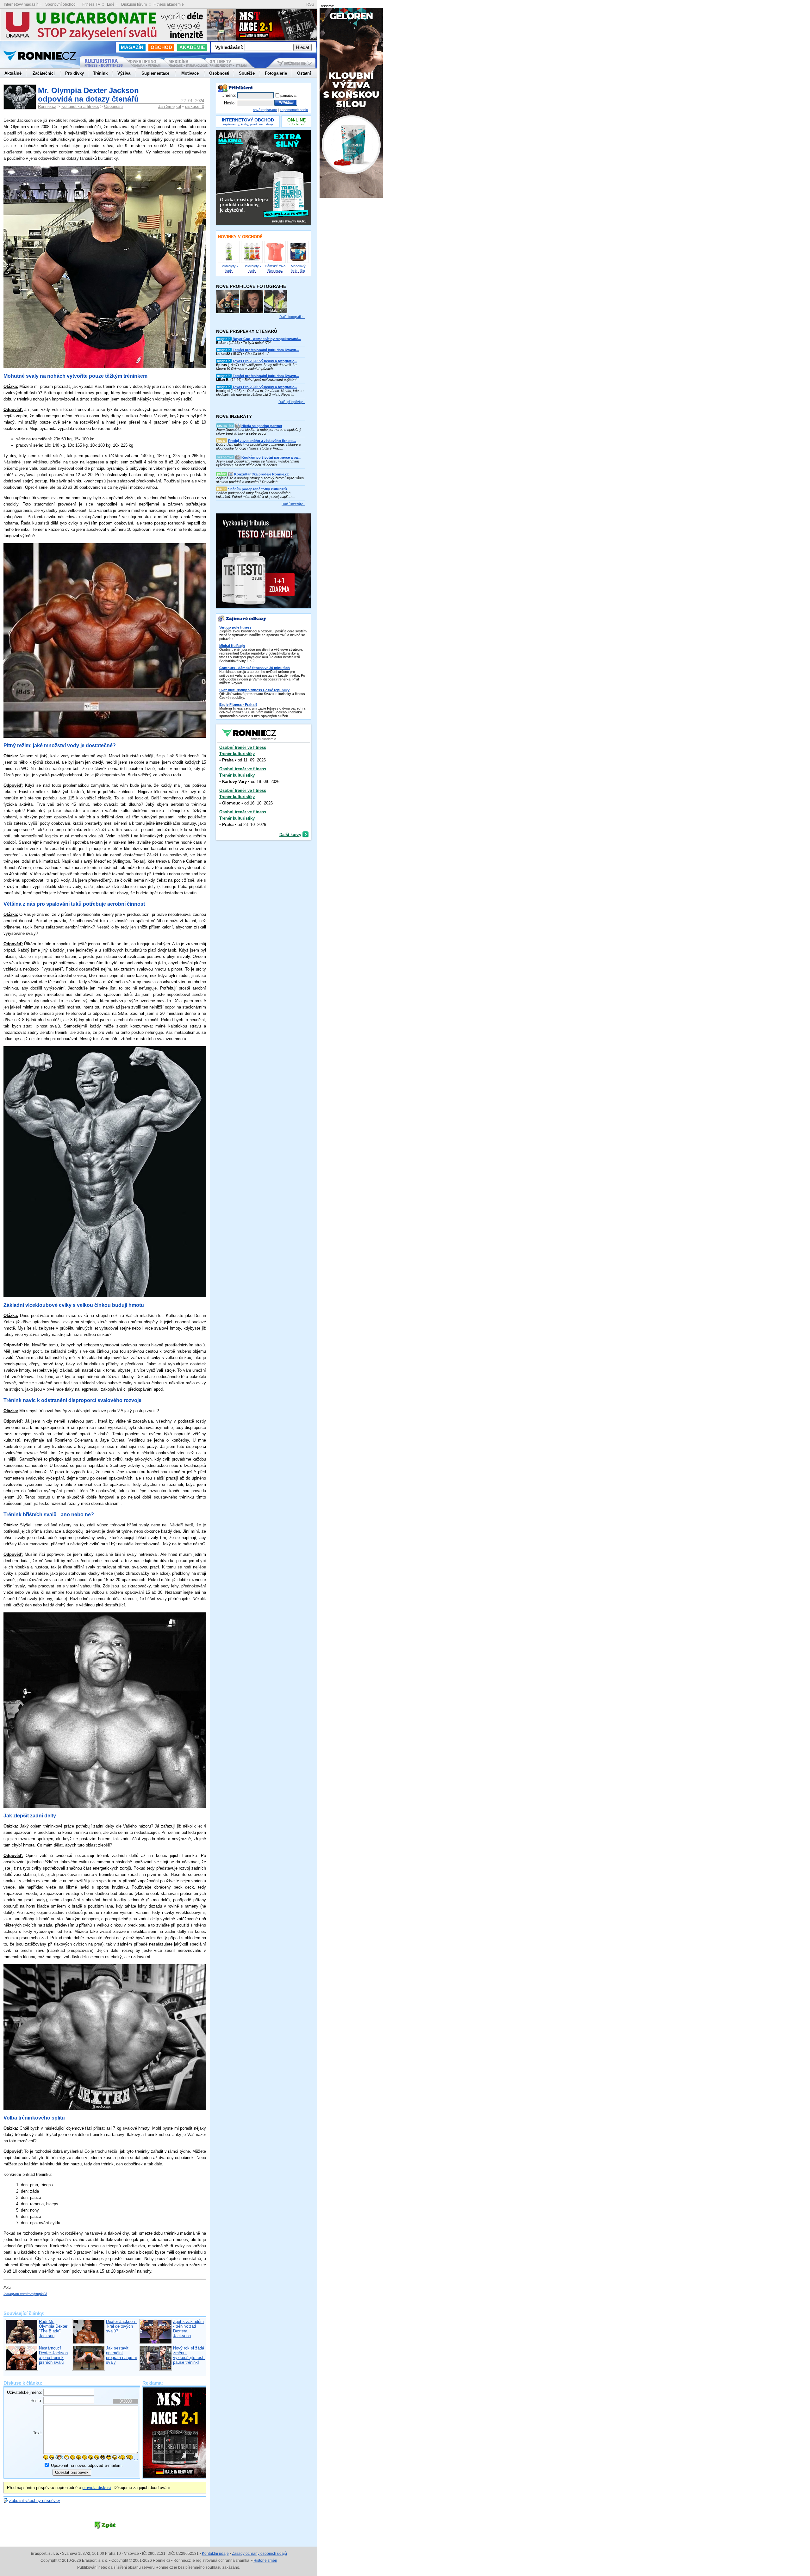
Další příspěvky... (292, 402)
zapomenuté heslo (294, 110)
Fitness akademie (169, 4)
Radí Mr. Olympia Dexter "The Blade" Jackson (53, 2329)
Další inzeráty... (293, 504)
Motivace (190, 73)
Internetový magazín (21, 4)
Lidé (111, 4)
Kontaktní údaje (215, 2554)
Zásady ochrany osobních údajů (259, 2554)
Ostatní (304, 73)
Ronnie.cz (47, 106)
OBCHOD (161, 47)
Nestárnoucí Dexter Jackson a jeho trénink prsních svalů (53, 2355)
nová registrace (265, 110)
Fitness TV (91, 4)
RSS (310, 5)
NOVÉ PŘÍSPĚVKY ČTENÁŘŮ (247, 331)
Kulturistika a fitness (80, 106)
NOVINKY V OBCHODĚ (240, 237)
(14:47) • (257, 365)
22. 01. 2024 (193, 101)
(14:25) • (260, 391)
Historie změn (265, 2560)
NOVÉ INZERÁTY (234, 416)
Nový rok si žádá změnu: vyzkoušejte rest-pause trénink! (189, 2355)
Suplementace (155, 73)
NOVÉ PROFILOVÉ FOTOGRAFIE (251, 286)
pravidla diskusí (97, 2488)
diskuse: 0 (195, 106)
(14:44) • (258, 378)
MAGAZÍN (132, 47)
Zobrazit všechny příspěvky (35, 2501)
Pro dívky (75, 73)
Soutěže (247, 73)
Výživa (124, 73)
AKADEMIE (192, 47)
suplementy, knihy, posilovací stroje (248, 122)
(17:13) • (259, 341)
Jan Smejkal (170, 106)
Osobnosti (113, 106)
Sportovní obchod (60, 4)
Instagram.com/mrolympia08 (25, 2294)
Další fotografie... (292, 317)
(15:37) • (258, 352)
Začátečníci (44, 73)
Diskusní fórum (134, 4)
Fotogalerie (276, 73)
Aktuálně (13, 73)
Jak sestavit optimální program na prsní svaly (121, 2355)
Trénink (100, 73)
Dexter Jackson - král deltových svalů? (122, 2326)
